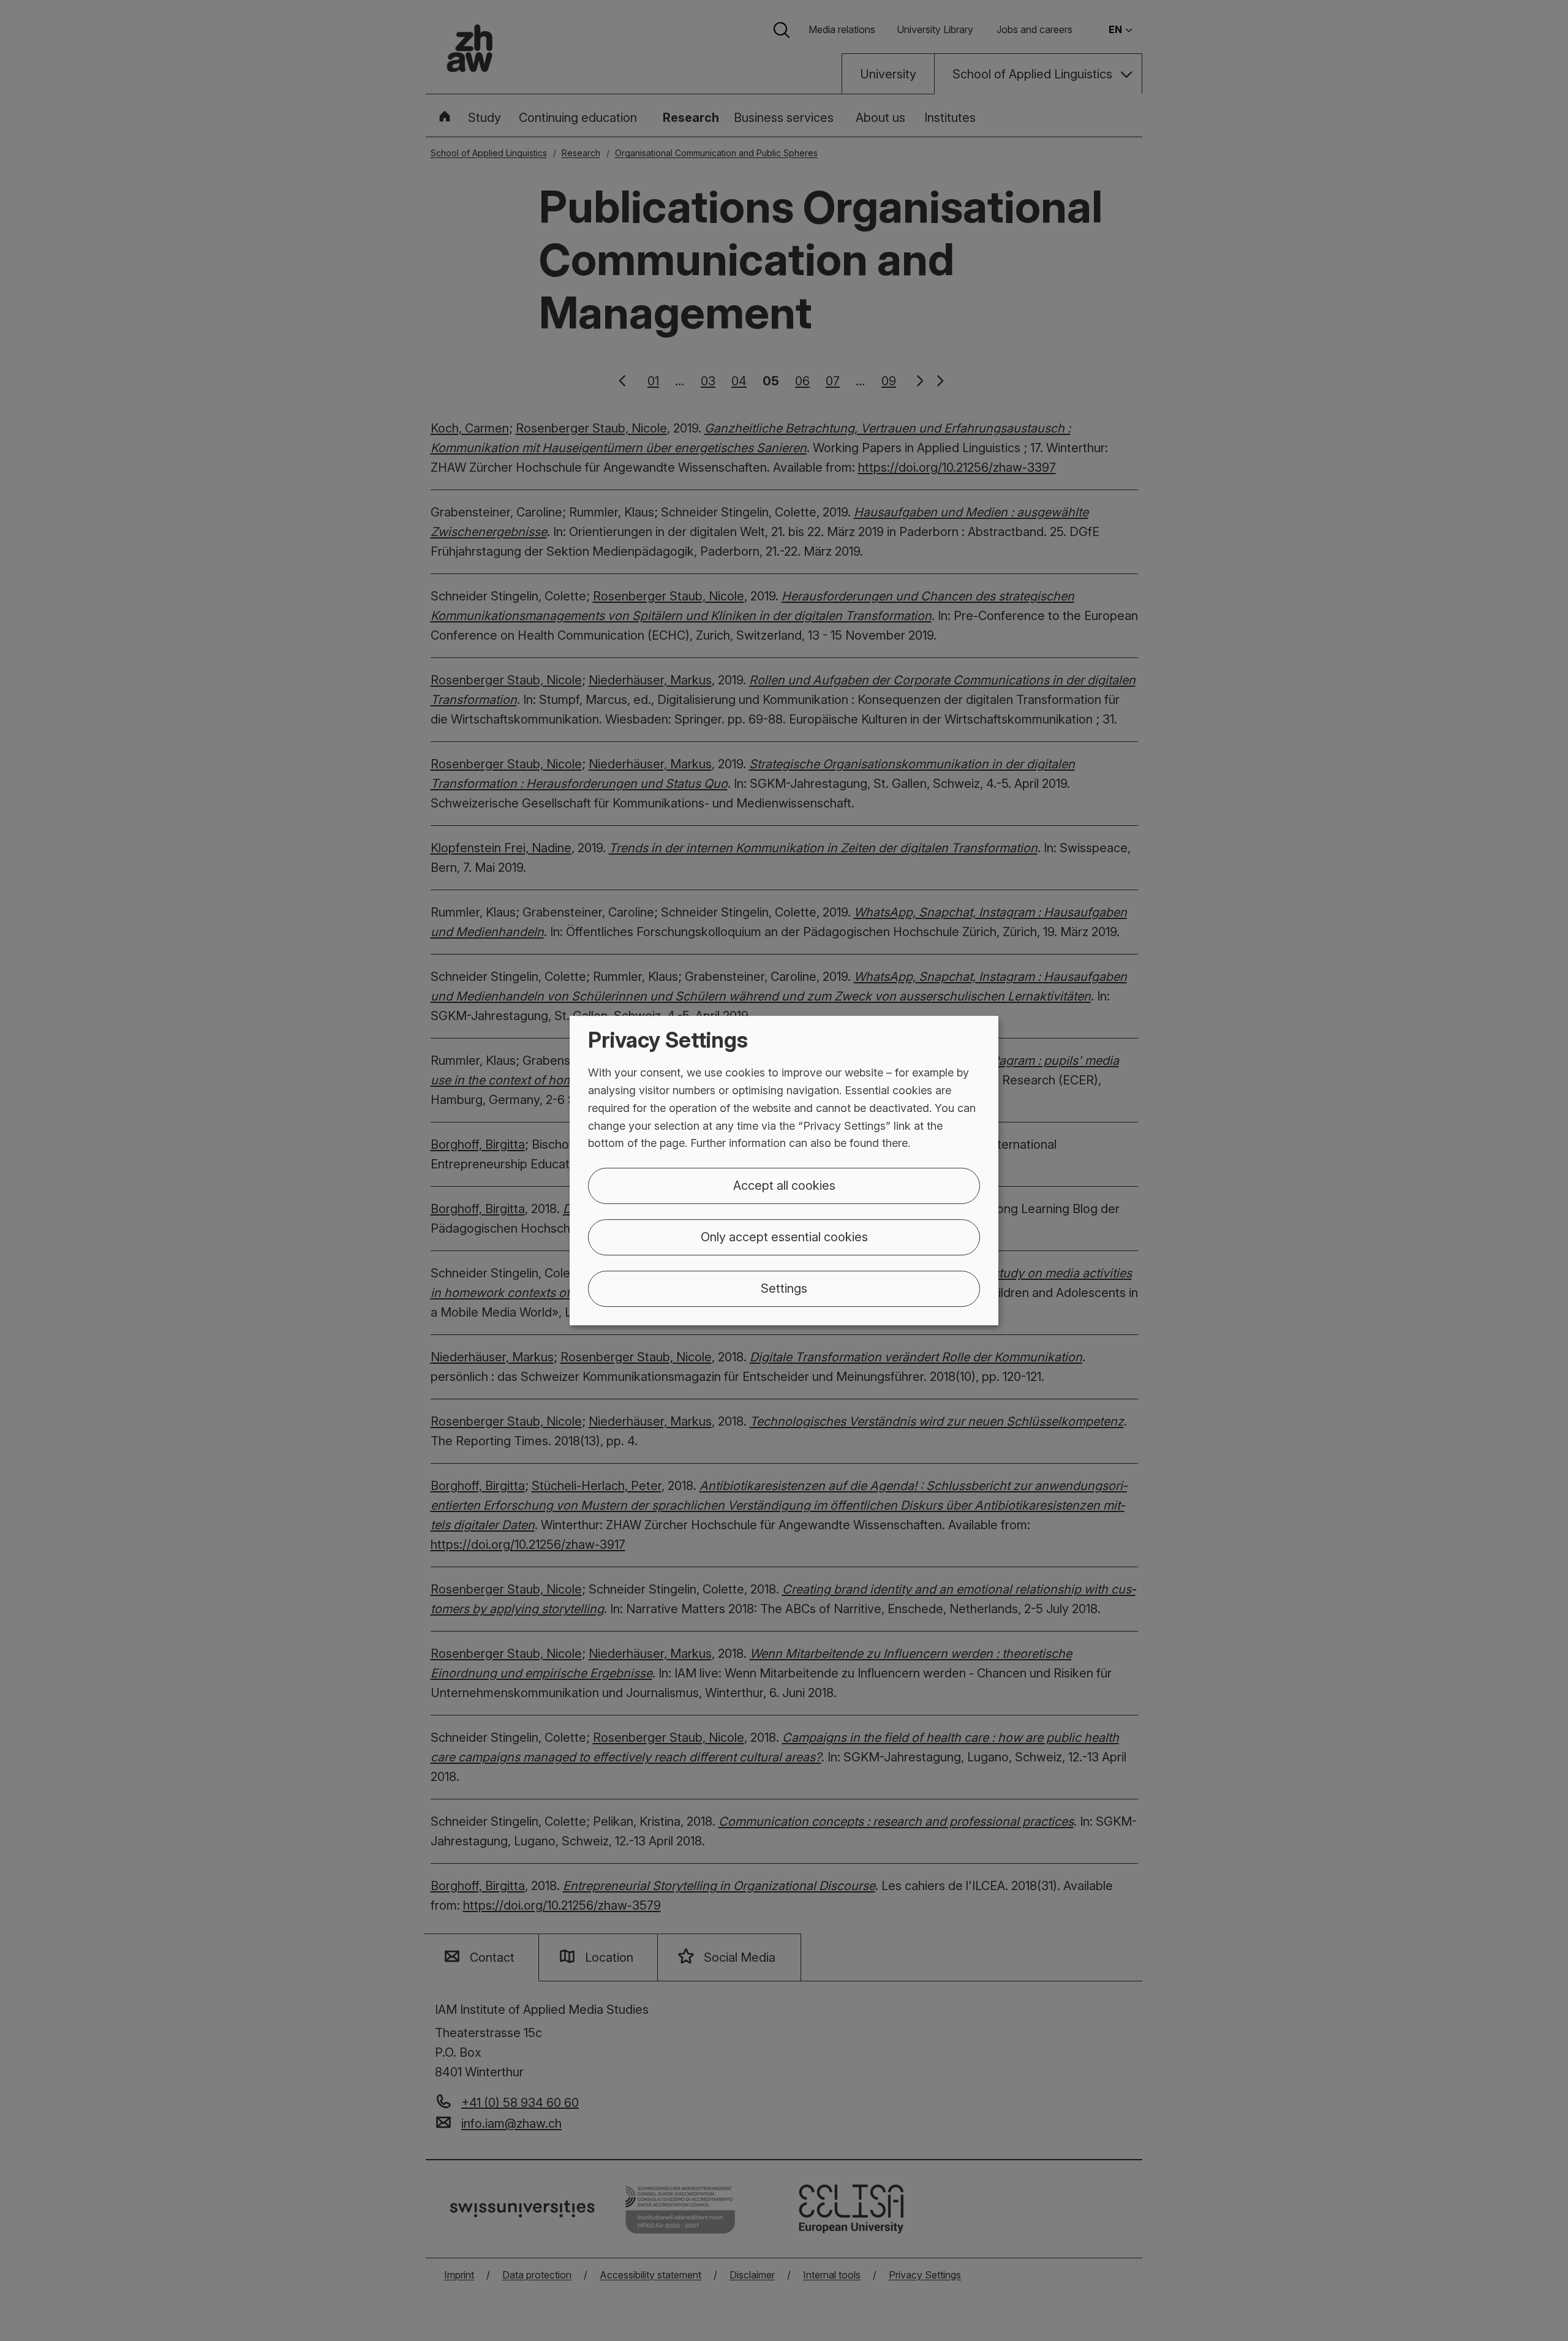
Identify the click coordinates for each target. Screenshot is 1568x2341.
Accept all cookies (784, 1186)
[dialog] (784, 1171)
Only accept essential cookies (784, 1237)
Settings (784, 1288)
